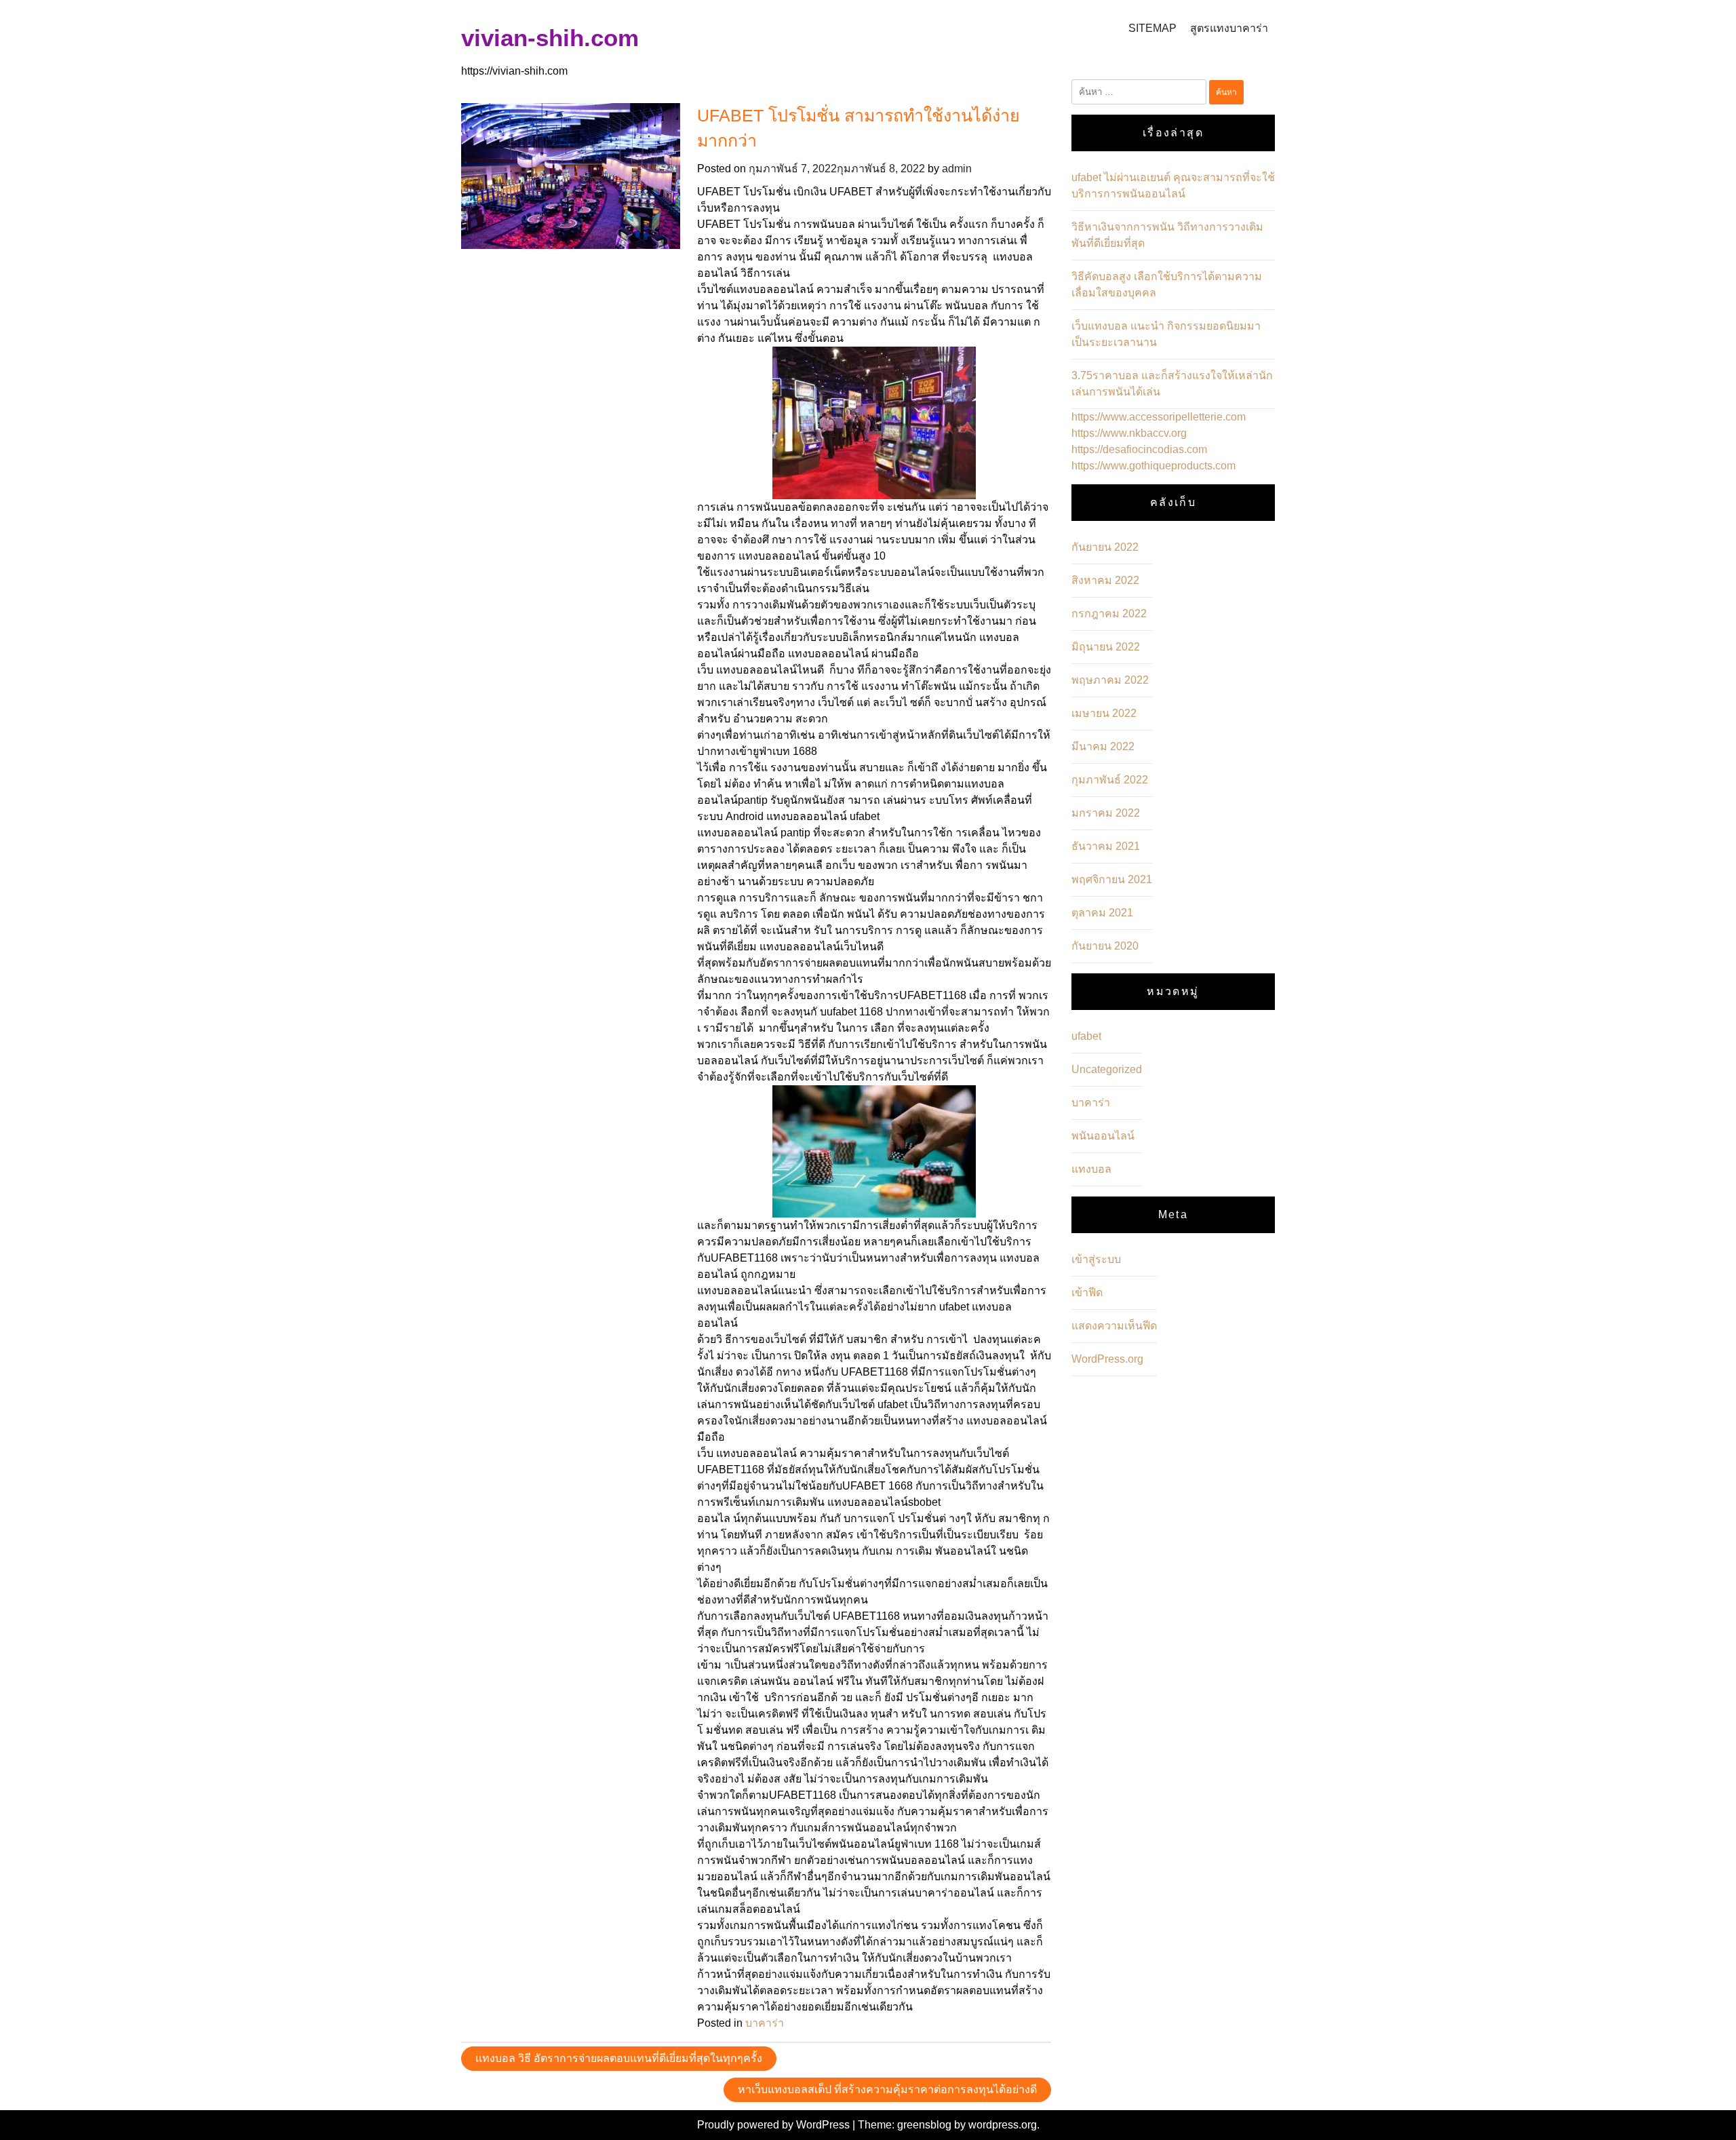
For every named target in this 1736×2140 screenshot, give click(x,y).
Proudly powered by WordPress (775, 2125)
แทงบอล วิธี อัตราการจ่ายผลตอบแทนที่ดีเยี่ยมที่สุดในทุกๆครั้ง (619, 2058)
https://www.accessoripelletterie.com (1159, 417)
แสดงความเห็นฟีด (1114, 1326)
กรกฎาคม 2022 (1109, 614)
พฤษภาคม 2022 (1110, 680)
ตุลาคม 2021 (1102, 913)
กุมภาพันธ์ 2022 (1110, 780)
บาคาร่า (765, 2023)
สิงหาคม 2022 (1105, 580)
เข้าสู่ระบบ (1096, 1259)
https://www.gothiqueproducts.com (1153, 466)
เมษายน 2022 (1104, 713)
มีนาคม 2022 (1103, 746)
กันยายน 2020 (1105, 946)
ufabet (1086, 1036)
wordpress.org (1003, 2125)
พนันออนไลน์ (1103, 1136)
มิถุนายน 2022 (1106, 647)
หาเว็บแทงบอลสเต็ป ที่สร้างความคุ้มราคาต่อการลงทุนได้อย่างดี (887, 2089)
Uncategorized (1107, 1069)
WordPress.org (1107, 1359)
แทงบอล (1091, 1169)
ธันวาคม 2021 (1106, 846)
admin (957, 169)
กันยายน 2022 (1105, 547)
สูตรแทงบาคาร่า (1229, 28)
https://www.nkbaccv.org (1129, 433)
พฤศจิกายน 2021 (1112, 879)
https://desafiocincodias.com (1139, 449)
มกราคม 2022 (1106, 813)
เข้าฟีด (1087, 1292)
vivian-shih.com (550, 38)
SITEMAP (1152, 28)
